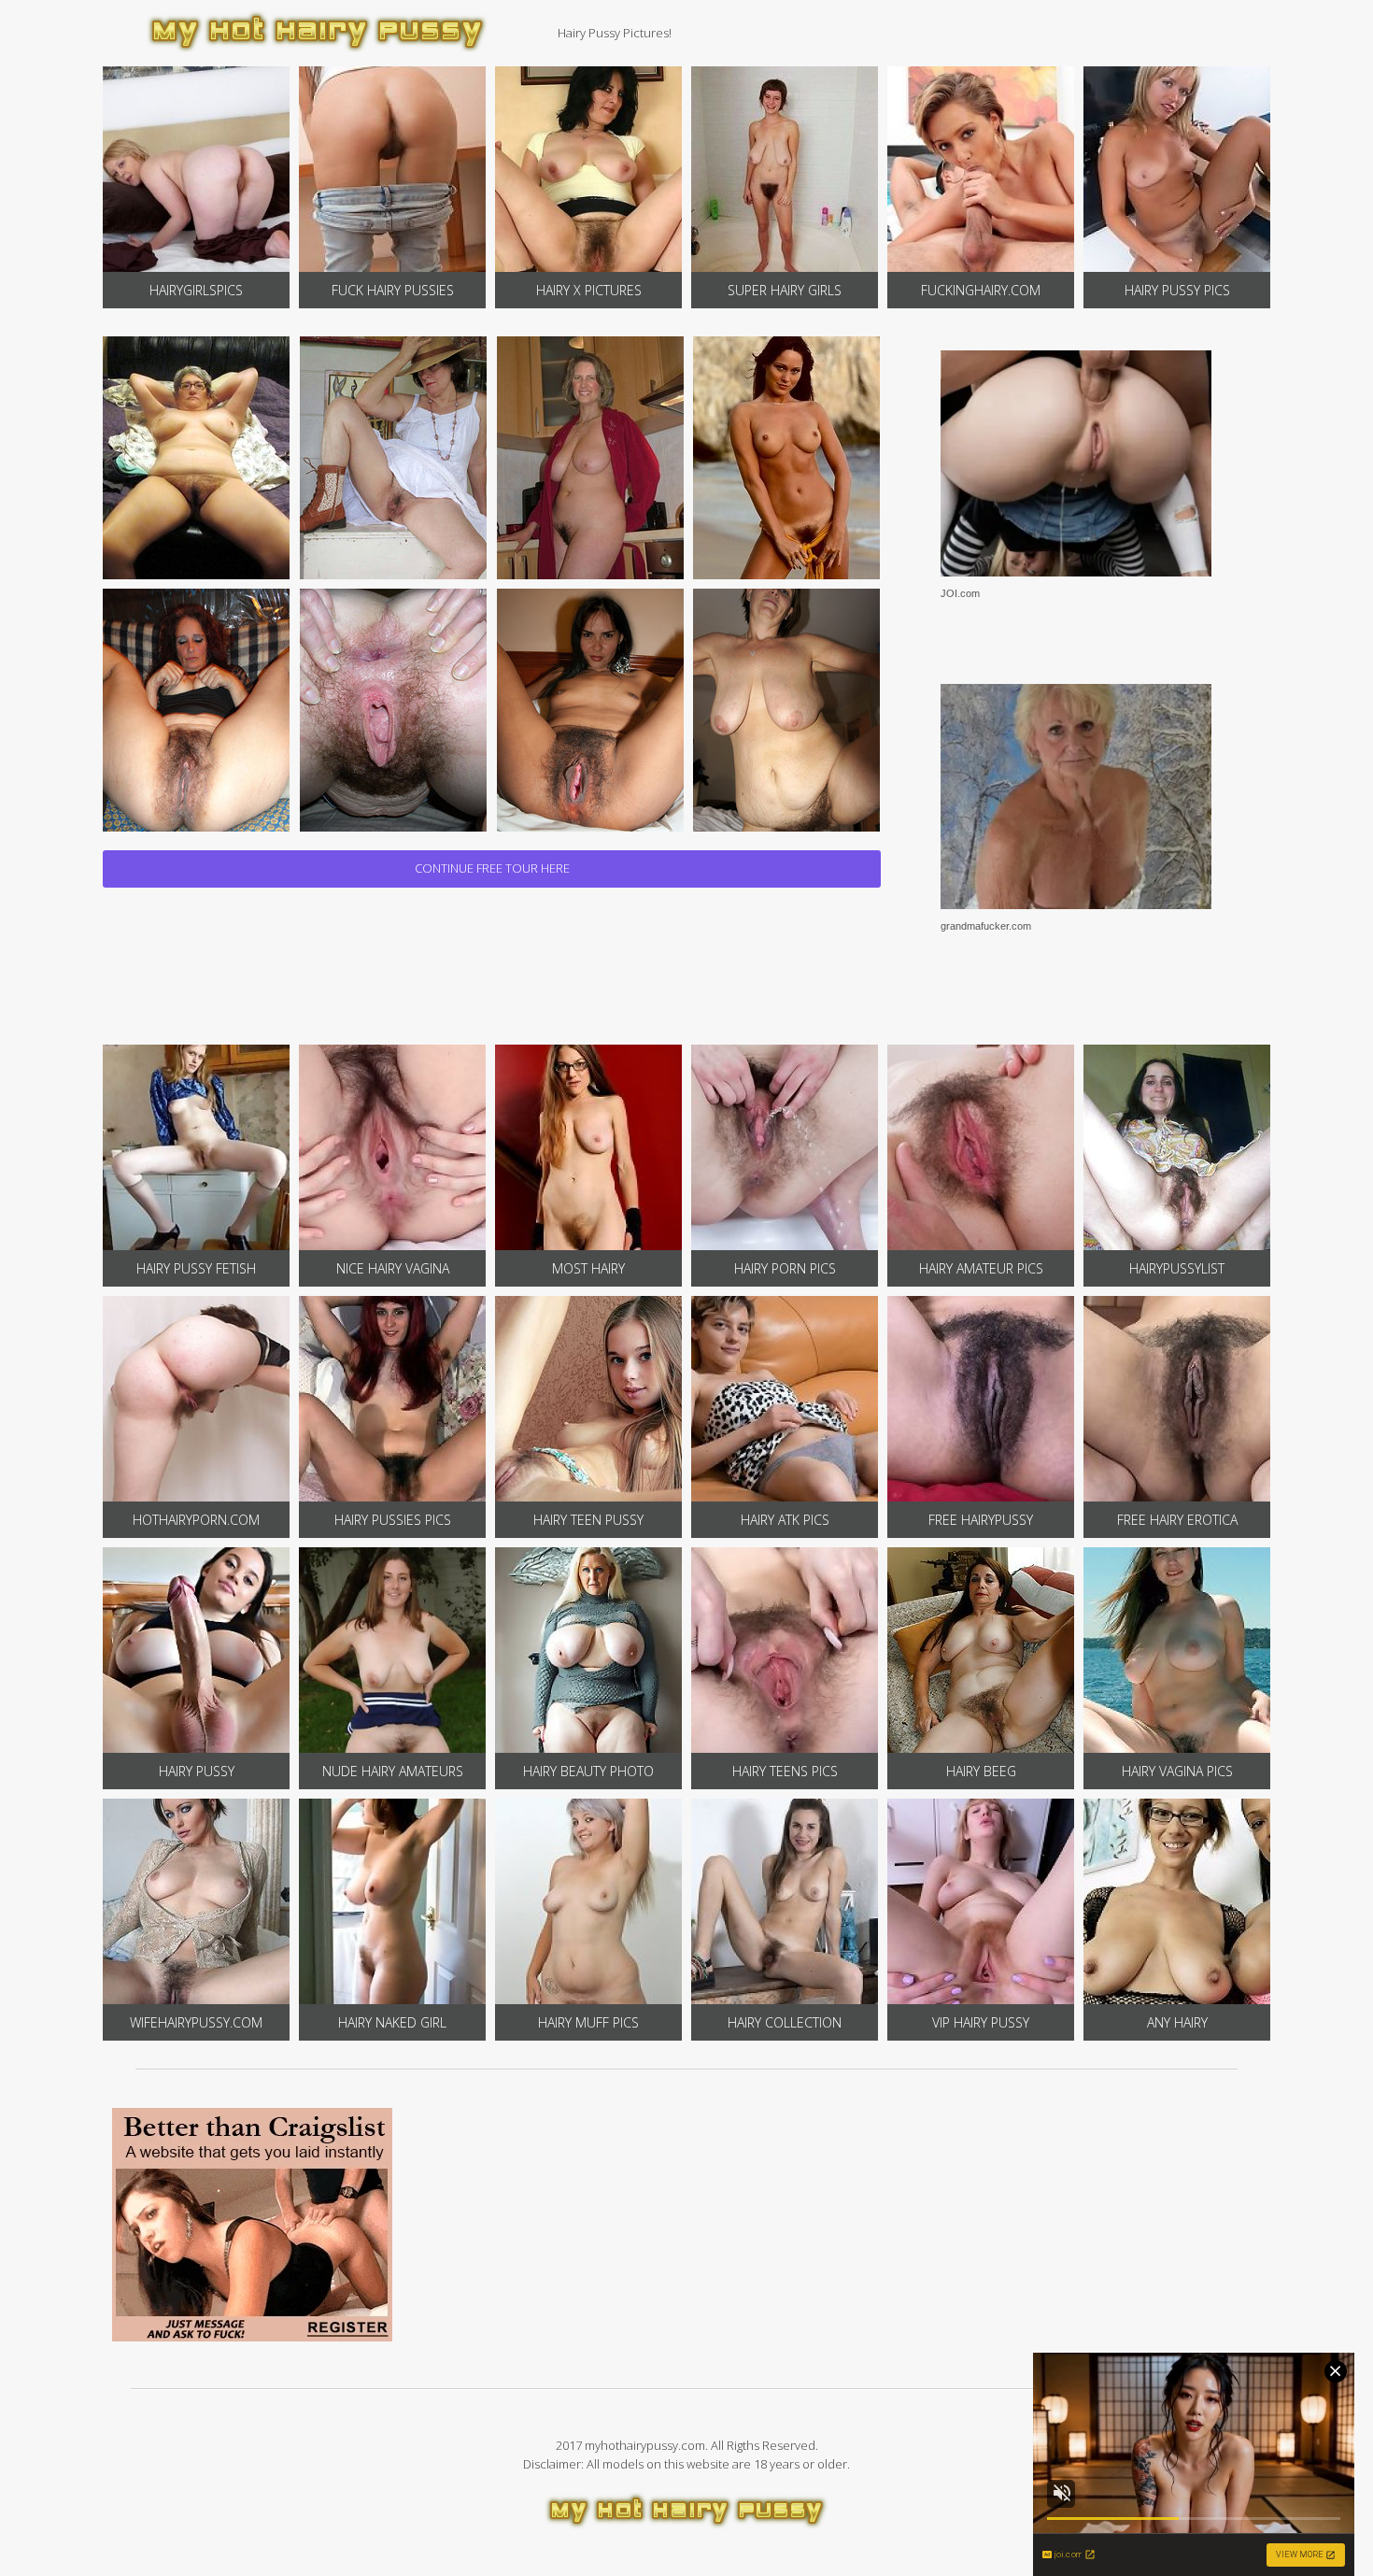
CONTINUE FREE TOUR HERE (492, 868)
